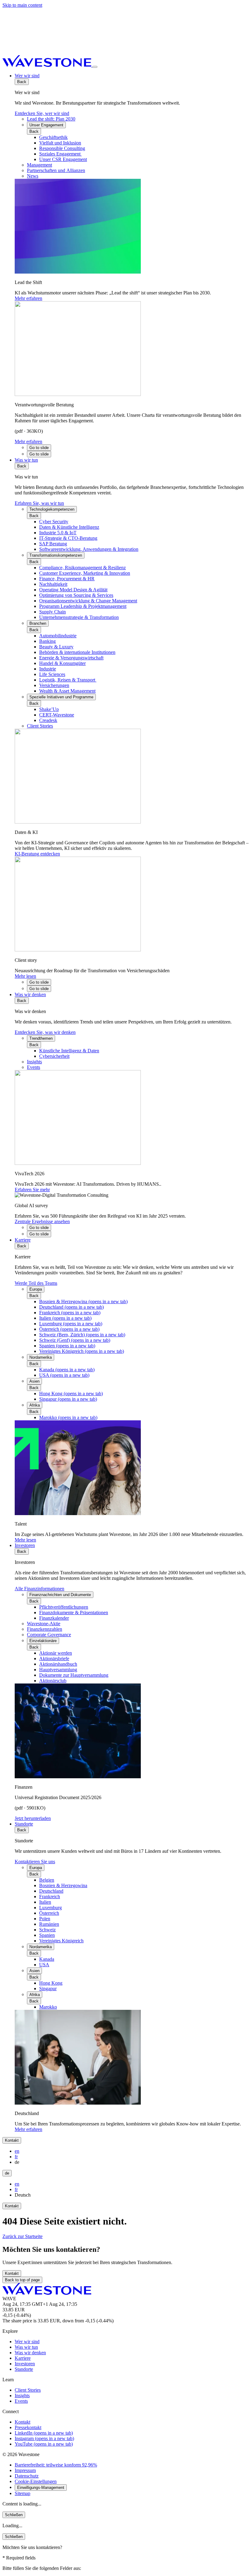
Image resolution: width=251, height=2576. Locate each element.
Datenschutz (27, 2476)
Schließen (14, 2515)
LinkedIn (44, 2433)
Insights (22, 2396)
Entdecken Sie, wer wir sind (42, 113)
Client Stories (28, 2390)
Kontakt (12, 2140)
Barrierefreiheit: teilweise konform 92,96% (56, 2465)
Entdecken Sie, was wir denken (45, 1032)
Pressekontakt (28, 2427)
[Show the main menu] (95, 67)
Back (22, 82)
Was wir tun (26, 460)
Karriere (23, 1240)
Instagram (44, 2438)
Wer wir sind (27, 76)
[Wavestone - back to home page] (47, 65)
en (17, 2151)
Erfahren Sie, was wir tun (39, 503)
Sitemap (22, 2493)
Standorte (24, 1824)
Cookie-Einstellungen (36, 2481)
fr (16, 2157)
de (7, 2173)
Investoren (25, 1545)
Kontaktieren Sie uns (35, 1862)
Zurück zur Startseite (22, 2236)
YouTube (44, 2444)
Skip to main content (22, 5)
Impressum (25, 2470)
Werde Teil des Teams (36, 1283)
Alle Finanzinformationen (39, 1589)
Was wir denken (30, 994)
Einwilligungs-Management (41, 2488)
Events (21, 2401)
